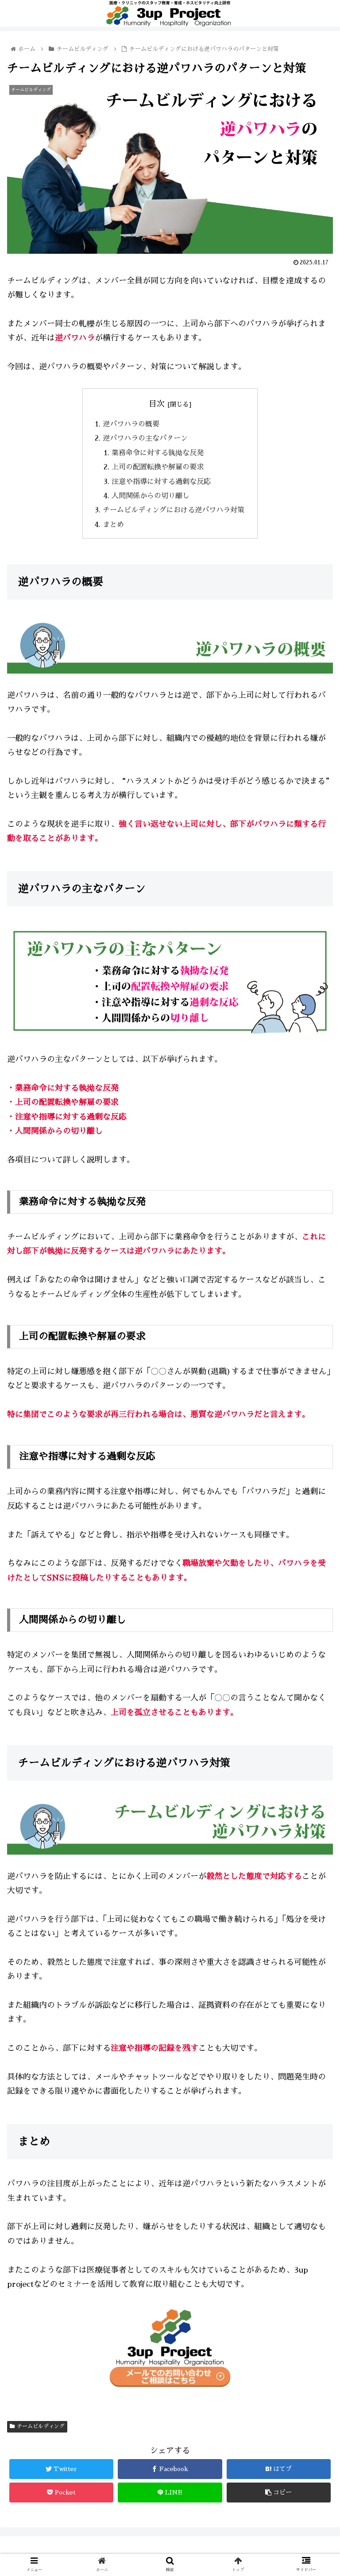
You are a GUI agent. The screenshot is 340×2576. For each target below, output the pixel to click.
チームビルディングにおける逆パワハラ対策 (174, 510)
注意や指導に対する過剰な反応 (161, 482)
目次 (157, 404)
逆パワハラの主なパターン (145, 438)
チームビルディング (41, 2426)
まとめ (113, 525)
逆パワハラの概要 (131, 424)
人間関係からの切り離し (151, 496)
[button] (314, 1438)
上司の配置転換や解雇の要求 (158, 467)
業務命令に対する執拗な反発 (158, 453)
